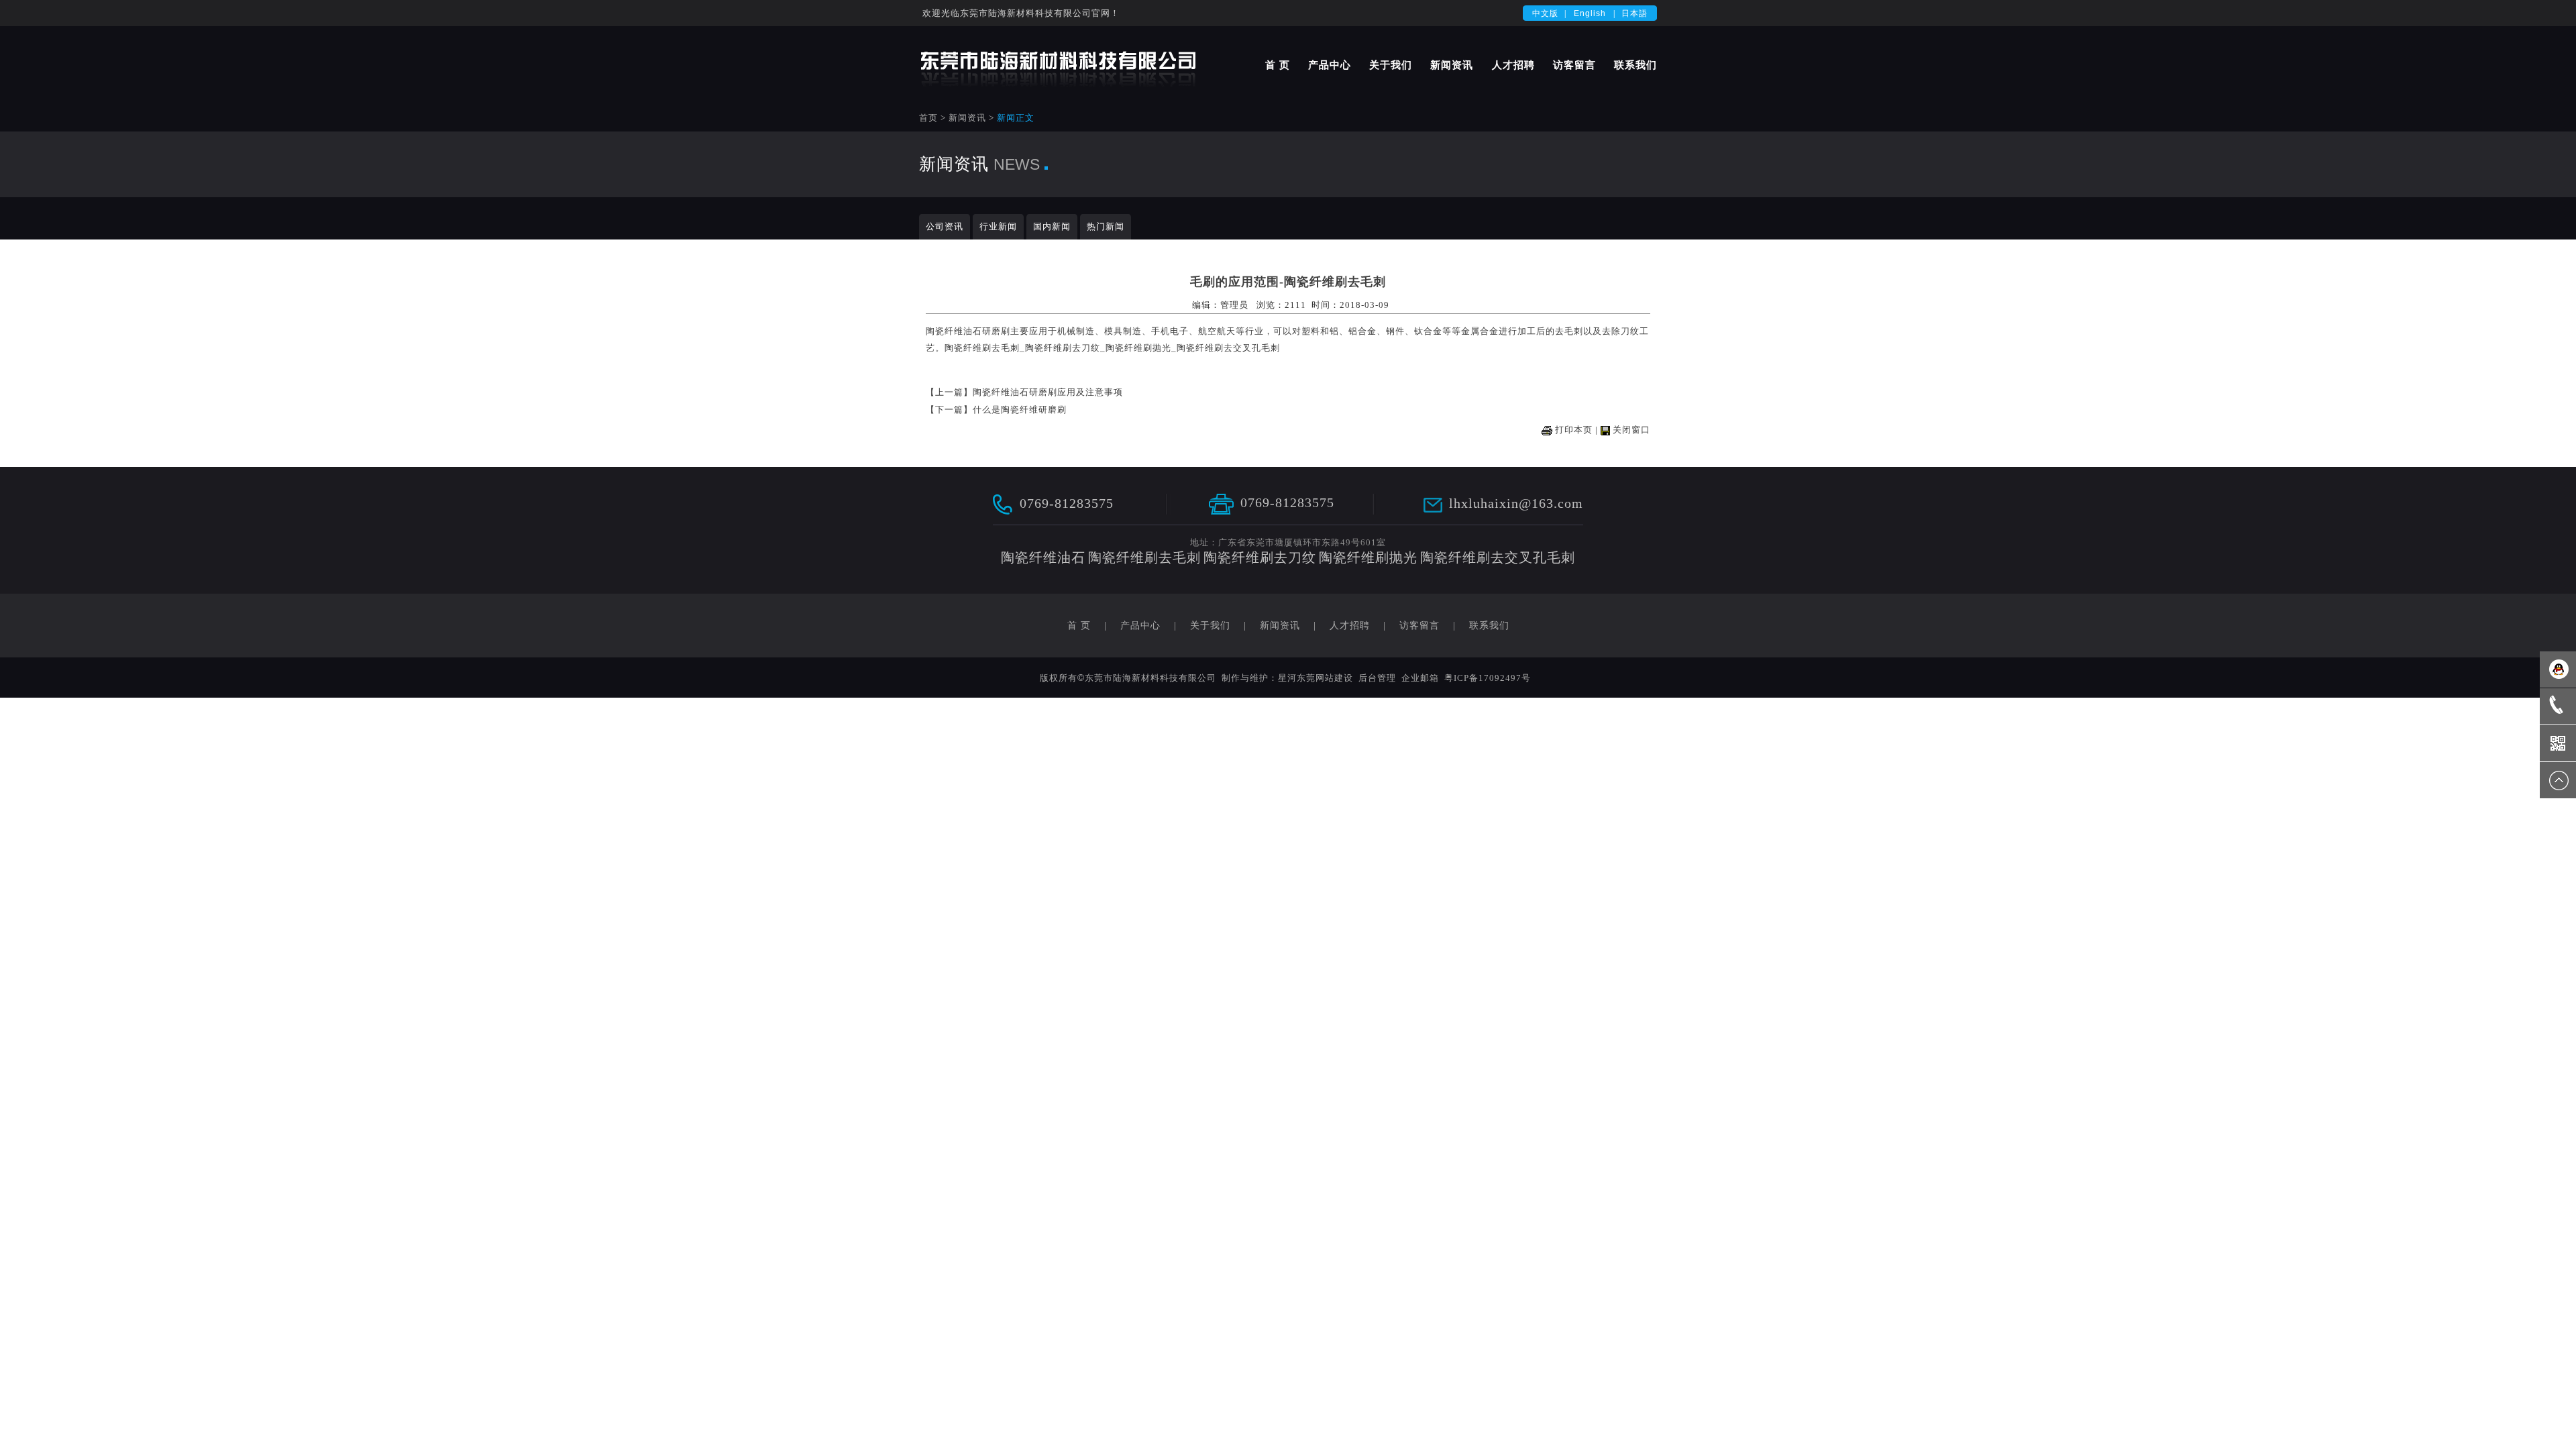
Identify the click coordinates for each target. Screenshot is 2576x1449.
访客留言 (1574, 65)
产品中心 (1330, 65)
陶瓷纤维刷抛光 (1138, 348)
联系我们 (1635, 65)
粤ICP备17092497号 (1488, 678)
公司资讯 (945, 226)
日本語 (1634, 13)
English (1590, 13)
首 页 (1278, 65)
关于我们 (1391, 65)
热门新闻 (1106, 226)
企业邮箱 (1420, 678)
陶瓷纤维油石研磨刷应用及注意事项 (1048, 392)
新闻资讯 (1452, 65)
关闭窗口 (1631, 430)
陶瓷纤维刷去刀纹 (1063, 348)
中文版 (1545, 13)
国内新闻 (1052, 226)
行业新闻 (998, 226)
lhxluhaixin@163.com (1516, 503)
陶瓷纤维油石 (954, 331)
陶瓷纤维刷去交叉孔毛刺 (1228, 348)
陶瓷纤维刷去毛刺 (982, 348)
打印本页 (1574, 430)
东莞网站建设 (1325, 678)
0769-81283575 (1067, 502)
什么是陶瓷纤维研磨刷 (1020, 410)
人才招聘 (1513, 65)
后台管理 (1377, 678)
